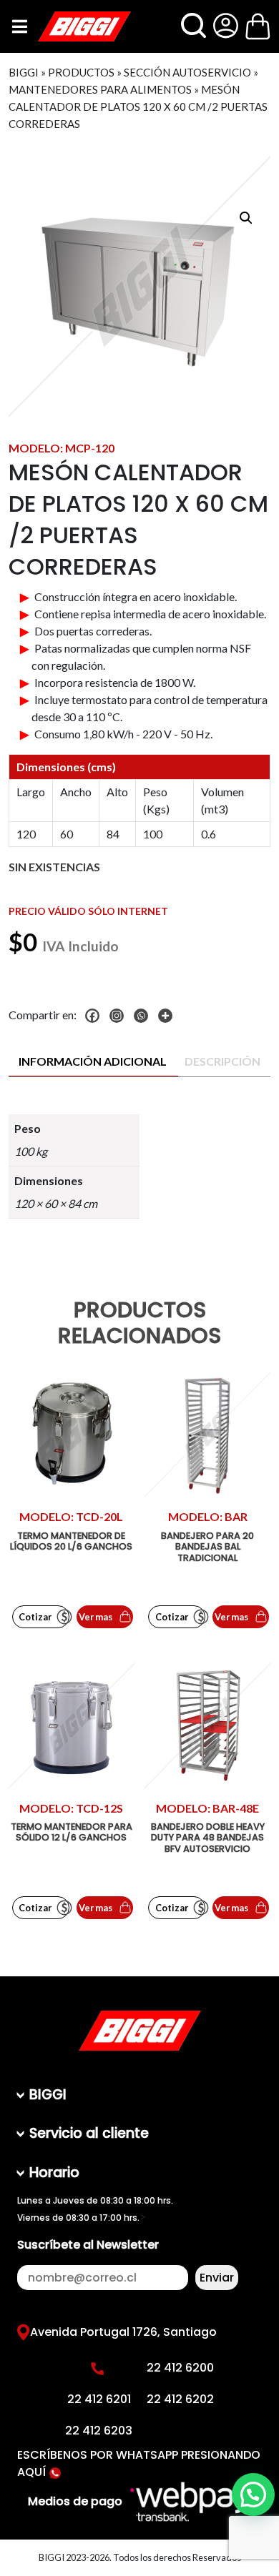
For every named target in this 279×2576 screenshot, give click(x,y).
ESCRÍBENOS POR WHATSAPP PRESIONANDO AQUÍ (139, 2463)
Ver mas (96, 1617)
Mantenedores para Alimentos (100, 89)
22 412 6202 (180, 2399)
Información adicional (93, 1061)
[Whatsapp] (145, 1016)
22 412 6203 (99, 2431)
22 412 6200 (180, 2368)
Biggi (24, 72)
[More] (169, 1016)
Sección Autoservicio (187, 72)
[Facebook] (96, 1016)
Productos (81, 72)
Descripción (222, 1061)
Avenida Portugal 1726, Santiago (123, 2332)
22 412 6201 (99, 2399)
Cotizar (35, 1617)
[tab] (93, 1062)
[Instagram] (120, 1016)
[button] (246, 218)
